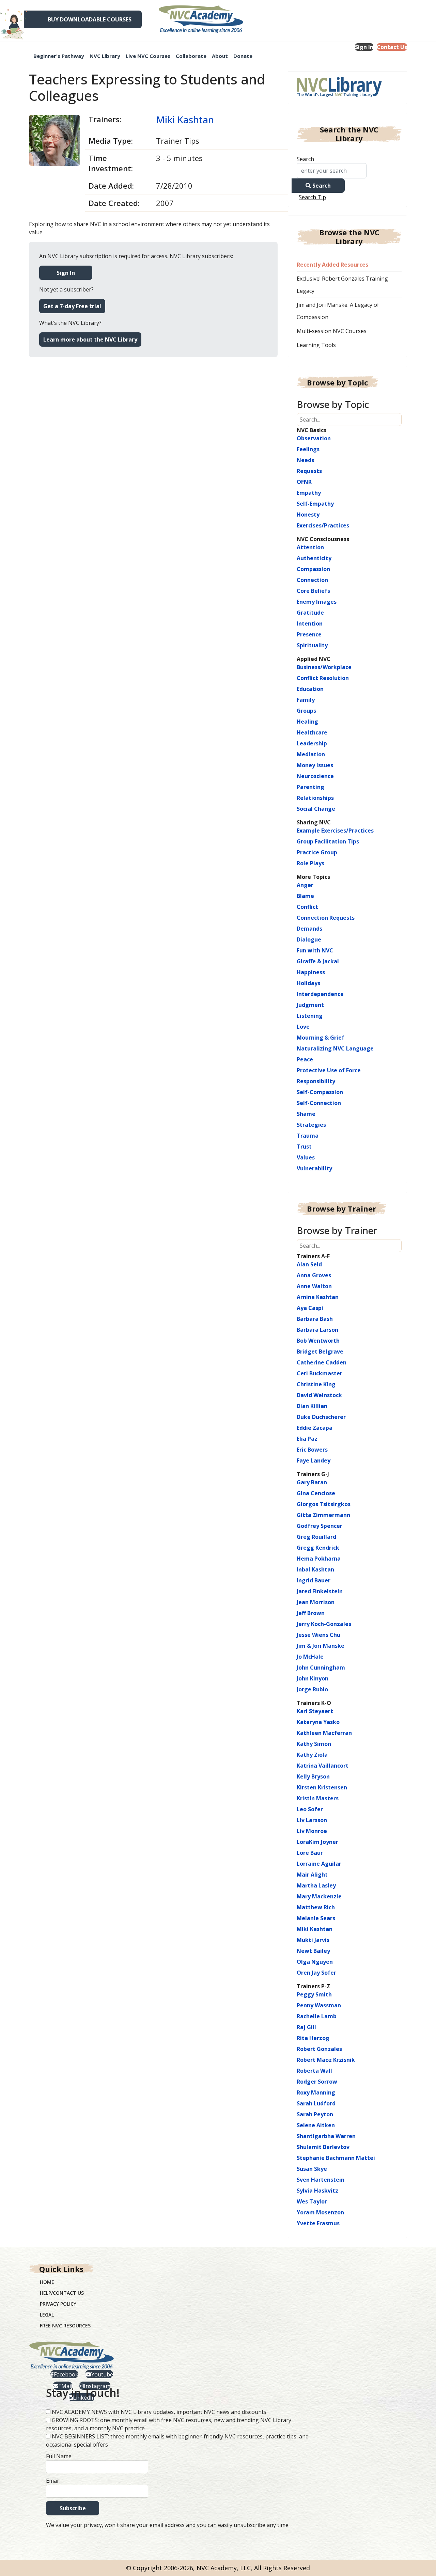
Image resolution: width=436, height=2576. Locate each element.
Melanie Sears (316, 1918)
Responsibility (316, 1081)
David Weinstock (319, 1395)
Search (305, 159)
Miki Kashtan (185, 120)
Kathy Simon (314, 1744)
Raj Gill (306, 2027)
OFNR (304, 482)
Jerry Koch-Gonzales (324, 1624)
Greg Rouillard (316, 1537)
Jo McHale (310, 1657)
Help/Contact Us (62, 2293)
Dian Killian (312, 1406)
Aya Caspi (310, 1308)
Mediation (311, 754)
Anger (305, 885)
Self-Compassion (320, 1092)
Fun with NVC (315, 950)
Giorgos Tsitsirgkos (324, 1504)
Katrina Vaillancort (323, 1766)
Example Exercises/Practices (335, 831)
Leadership (312, 743)
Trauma (308, 1136)
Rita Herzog (313, 2038)
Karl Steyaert (315, 1711)
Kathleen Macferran (324, 1733)
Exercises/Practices (323, 525)
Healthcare (312, 732)
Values (306, 1157)
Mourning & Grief (321, 1038)
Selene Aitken (316, 2125)
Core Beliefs (313, 591)
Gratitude (310, 613)
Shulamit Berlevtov (323, 2147)
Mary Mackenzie (319, 1896)
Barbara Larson (317, 1330)
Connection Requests (326, 918)
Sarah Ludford (316, 2103)
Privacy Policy (58, 2304)
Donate (243, 56)
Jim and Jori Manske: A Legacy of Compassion (338, 311)
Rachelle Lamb (317, 2016)
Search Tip (312, 197)
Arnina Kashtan (318, 1297)
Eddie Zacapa (315, 1428)
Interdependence (320, 994)
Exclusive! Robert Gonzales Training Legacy (342, 285)
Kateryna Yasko (318, 1722)
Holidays (308, 983)
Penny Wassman (319, 2005)
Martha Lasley (316, 1885)
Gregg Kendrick (318, 1548)
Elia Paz (307, 1439)
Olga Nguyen (315, 1962)
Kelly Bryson (313, 1776)
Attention (310, 547)
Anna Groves (314, 1275)
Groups (306, 711)
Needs (305, 460)
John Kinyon (313, 1678)
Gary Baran (312, 1482)
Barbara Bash (315, 1319)
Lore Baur (310, 1853)
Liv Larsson (312, 1820)
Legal (47, 2315)
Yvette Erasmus (318, 2223)
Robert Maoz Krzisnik (326, 2060)
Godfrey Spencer (320, 1526)
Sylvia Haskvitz (317, 2191)
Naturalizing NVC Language (335, 1048)
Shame (306, 1114)
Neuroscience (315, 776)
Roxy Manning (316, 2092)
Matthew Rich (316, 1907)
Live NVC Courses (148, 56)
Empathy (309, 493)
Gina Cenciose (316, 1493)
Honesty (308, 515)
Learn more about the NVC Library (90, 339)
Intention (310, 623)
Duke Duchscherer (321, 1417)
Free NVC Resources (65, 2326)
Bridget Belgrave (320, 1352)
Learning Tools (316, 345)
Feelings (308, 449)
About (220, 56)
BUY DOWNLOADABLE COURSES (90, 19)
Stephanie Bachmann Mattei (336, 2158)
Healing (307, 722)
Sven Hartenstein (321, 2180)
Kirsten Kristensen (322, 1787)
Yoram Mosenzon (320, 2212)
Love (303, 1027)
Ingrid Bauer (314, 1580)
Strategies (311, 1125)
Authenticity (314, 558)
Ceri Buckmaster (320, 1373)
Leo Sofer (310, 1809)
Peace (305, 1059)
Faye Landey (314, 1460)
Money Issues (315, 765)
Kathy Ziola (312, 1755)
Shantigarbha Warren (326, 2136)
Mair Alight (312, 1875)
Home (47, 2282)
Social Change (316, 809)
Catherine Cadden (322, 1362)
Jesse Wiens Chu (318, 1635)
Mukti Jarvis (313, 1940)
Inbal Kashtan (315, 1569)
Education (310, 689)
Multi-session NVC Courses (332, 331)
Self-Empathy (315, 504)
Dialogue (309, 939)
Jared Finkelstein (320, 1591)
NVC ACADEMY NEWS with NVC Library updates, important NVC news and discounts (159, 2412)
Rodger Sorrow (317, 2082)
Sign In (364, 47)
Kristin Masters (318, 1798)
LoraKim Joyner (317, 1842)
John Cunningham (321, 1668)
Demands (309, 929)
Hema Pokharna (319, 1559)
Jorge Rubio (312, 1689)
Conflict (307, 907)
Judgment (310, 1005)
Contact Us (392, 47)
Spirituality (312, 645)
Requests (309, 471)
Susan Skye (312, 2169)
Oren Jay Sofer (316, 1973)
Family (306, 700)
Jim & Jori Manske (321, 1646)
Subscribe (73, 2508)
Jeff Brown (311, 1613)
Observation (314, 438)
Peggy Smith (314, 1994)
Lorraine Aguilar (319, 1864)
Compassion (313, 569)
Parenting (310, 787)
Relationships (315, 798)
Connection (312, 580)
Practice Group (317, 852)
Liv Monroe (312, 1831)
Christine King (316, 1384)
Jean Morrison (316, 1602)
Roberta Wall (314, 2071)
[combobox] (332, 171)
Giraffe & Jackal (318, 961)
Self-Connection (319, 1103)
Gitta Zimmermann (323, 1515)
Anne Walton (314, 1286)
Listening (310, 1016)
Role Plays (310, 863)
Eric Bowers (312, 1450)
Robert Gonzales (319, 2049)
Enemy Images (317, 602)
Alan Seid (309, 1264)
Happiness (311, 972)
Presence (309, 634)
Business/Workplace (324, 667)
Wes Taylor (312, 2201)
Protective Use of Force (329, 1070)
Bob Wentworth (318, 1341)
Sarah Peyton (315, 2114)
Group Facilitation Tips (328, 841)
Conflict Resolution (323, 678)
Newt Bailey (313, 1951)
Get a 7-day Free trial (72, 306)
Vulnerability (314, 1168)
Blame (305, 896)
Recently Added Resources (332, 265)
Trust (304, 1147)
